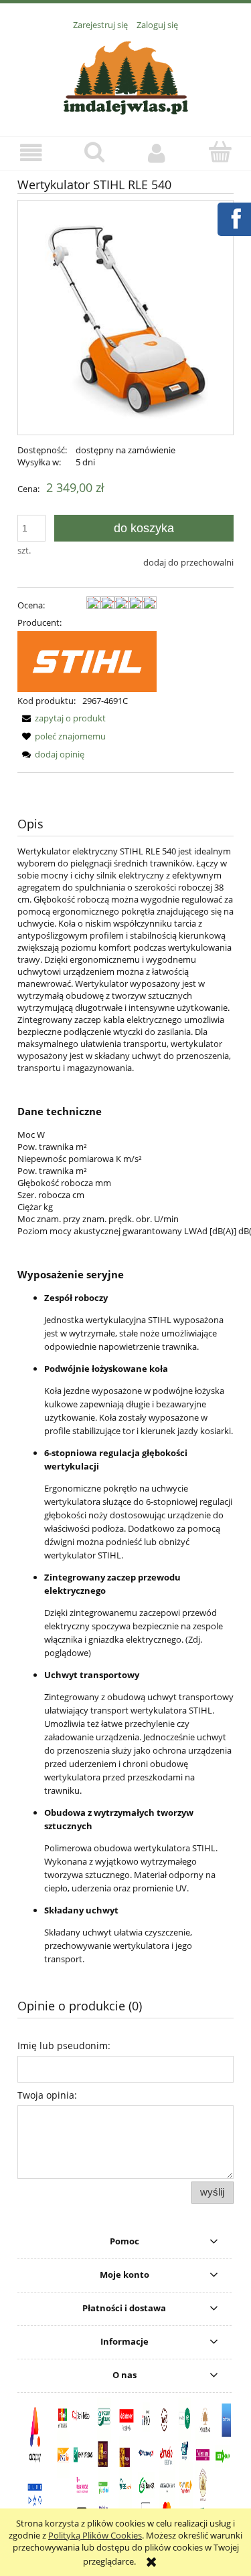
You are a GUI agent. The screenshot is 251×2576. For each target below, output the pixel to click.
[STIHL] (87, 661)
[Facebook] (234, 217)
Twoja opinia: (47, 2095)
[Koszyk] (220, 152)
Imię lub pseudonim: (64, 2045)
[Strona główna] (126, 76)
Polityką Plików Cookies (95, 2535)
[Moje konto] (157, 153)
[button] (31, 153)
